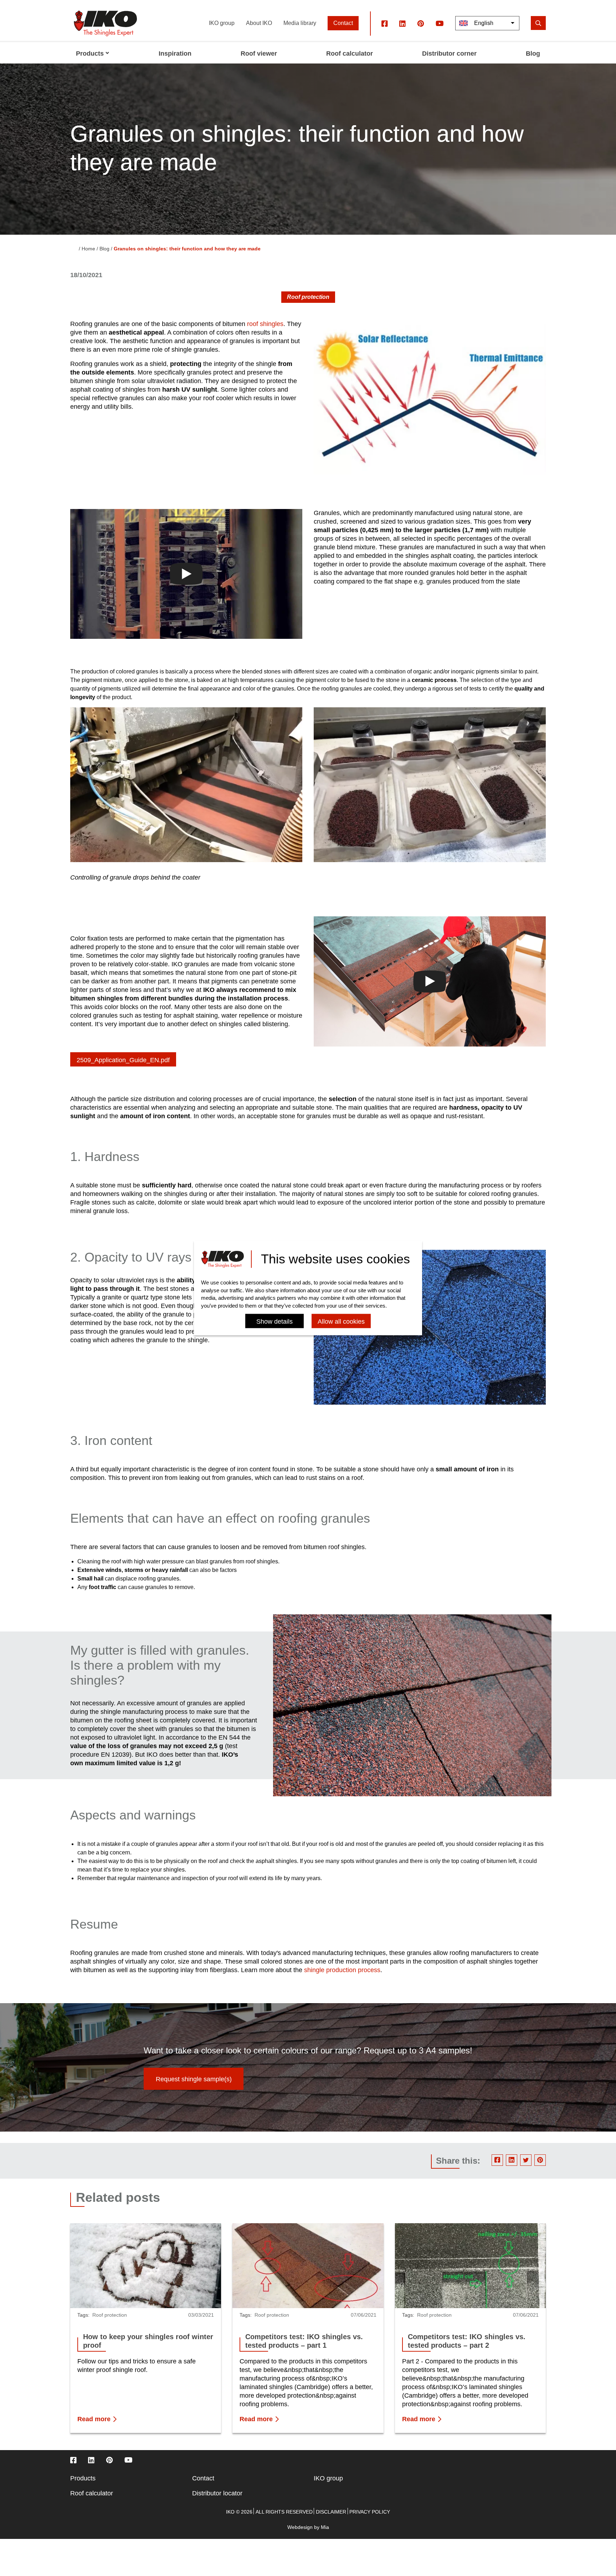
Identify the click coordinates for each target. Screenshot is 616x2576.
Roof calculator (92, 2493)
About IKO (259, 23)
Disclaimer (331, 2512)
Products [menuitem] (90, 54)
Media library (300, 23)
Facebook (497, 2160)
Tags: (83, 2315)
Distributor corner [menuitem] (449, 54)
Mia (325, 2527)
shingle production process (342, 1970)
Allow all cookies (341, 1322)
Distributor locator (217, 2493)
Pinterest (540, 2160)
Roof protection (308, 297)
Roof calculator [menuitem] (350, 54)
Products (83, 2478)
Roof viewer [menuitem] (259, 54)
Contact (343, 23)
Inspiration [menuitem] (175, 54)
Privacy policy (370, 2512)
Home (88, 249)
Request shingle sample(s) (194, 2079)
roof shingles (265, 324)
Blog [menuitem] (533, 54)
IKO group (222, 23)
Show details (274, 1322)
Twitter (526, 2160)
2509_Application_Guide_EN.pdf (123, 1060)
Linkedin (512, 2160)
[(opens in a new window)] (385, 23)
